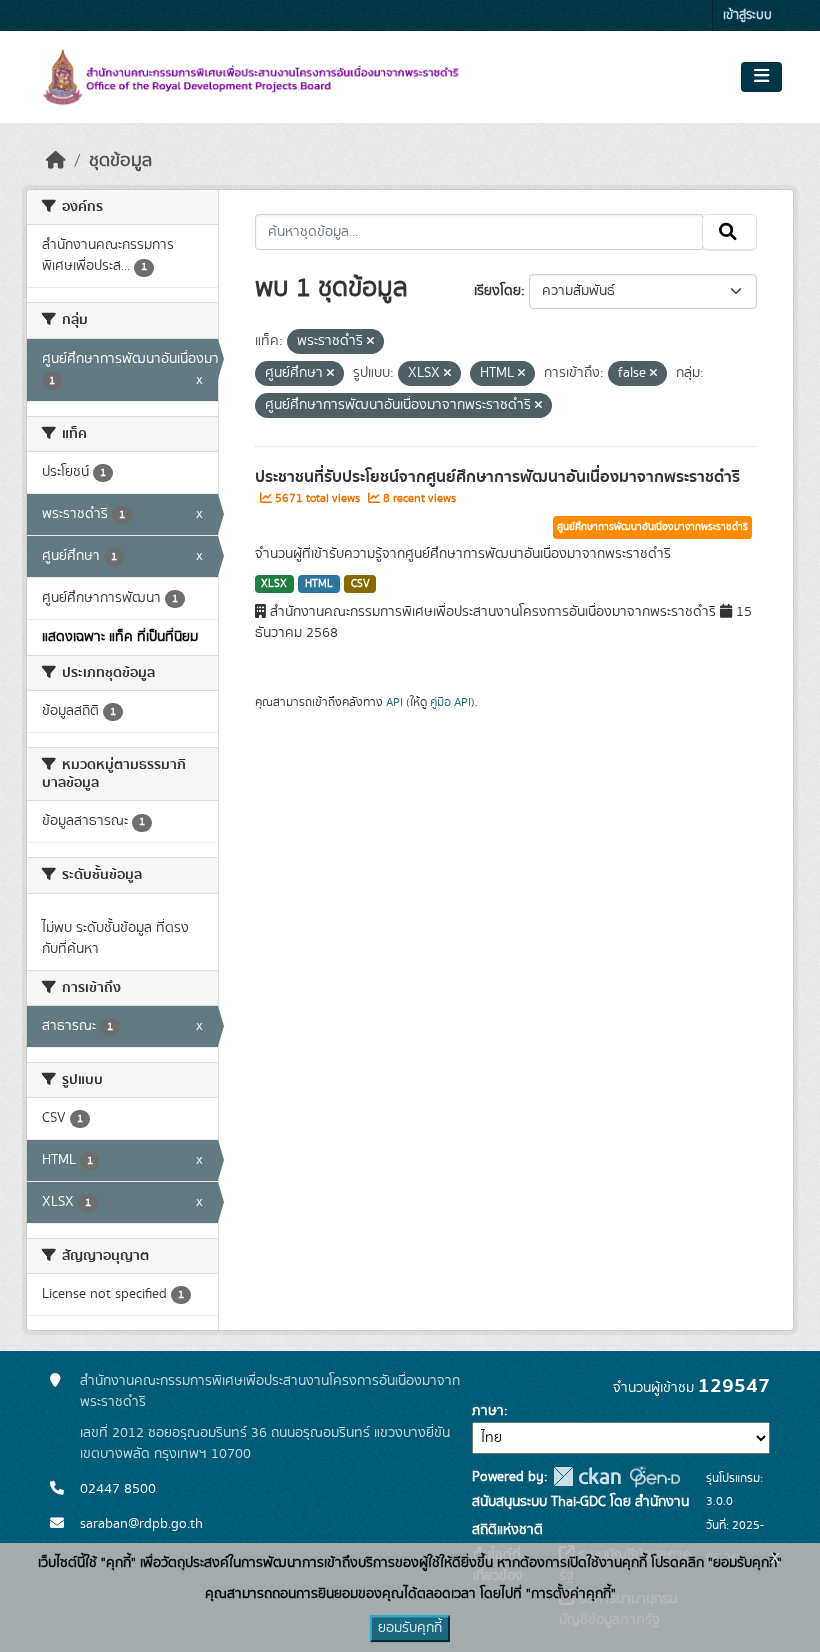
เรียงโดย (497, 291)
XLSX (274, 584)
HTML (319, 584)
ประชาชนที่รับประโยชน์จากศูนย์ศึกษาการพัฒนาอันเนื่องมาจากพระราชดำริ (497, 477)
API (394, 702)
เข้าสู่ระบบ (747, 15)
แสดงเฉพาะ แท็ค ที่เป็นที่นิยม (120, 637)
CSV (360, 584)
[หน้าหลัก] (56, 161)
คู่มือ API (450, 702)
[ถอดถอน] (370, 342)
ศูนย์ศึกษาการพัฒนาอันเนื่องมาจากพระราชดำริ (652, 527)
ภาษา (488, 1411)
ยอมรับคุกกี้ (410, 1628)
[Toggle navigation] (761, 77)
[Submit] (729, 232)
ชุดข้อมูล (120, 161)
